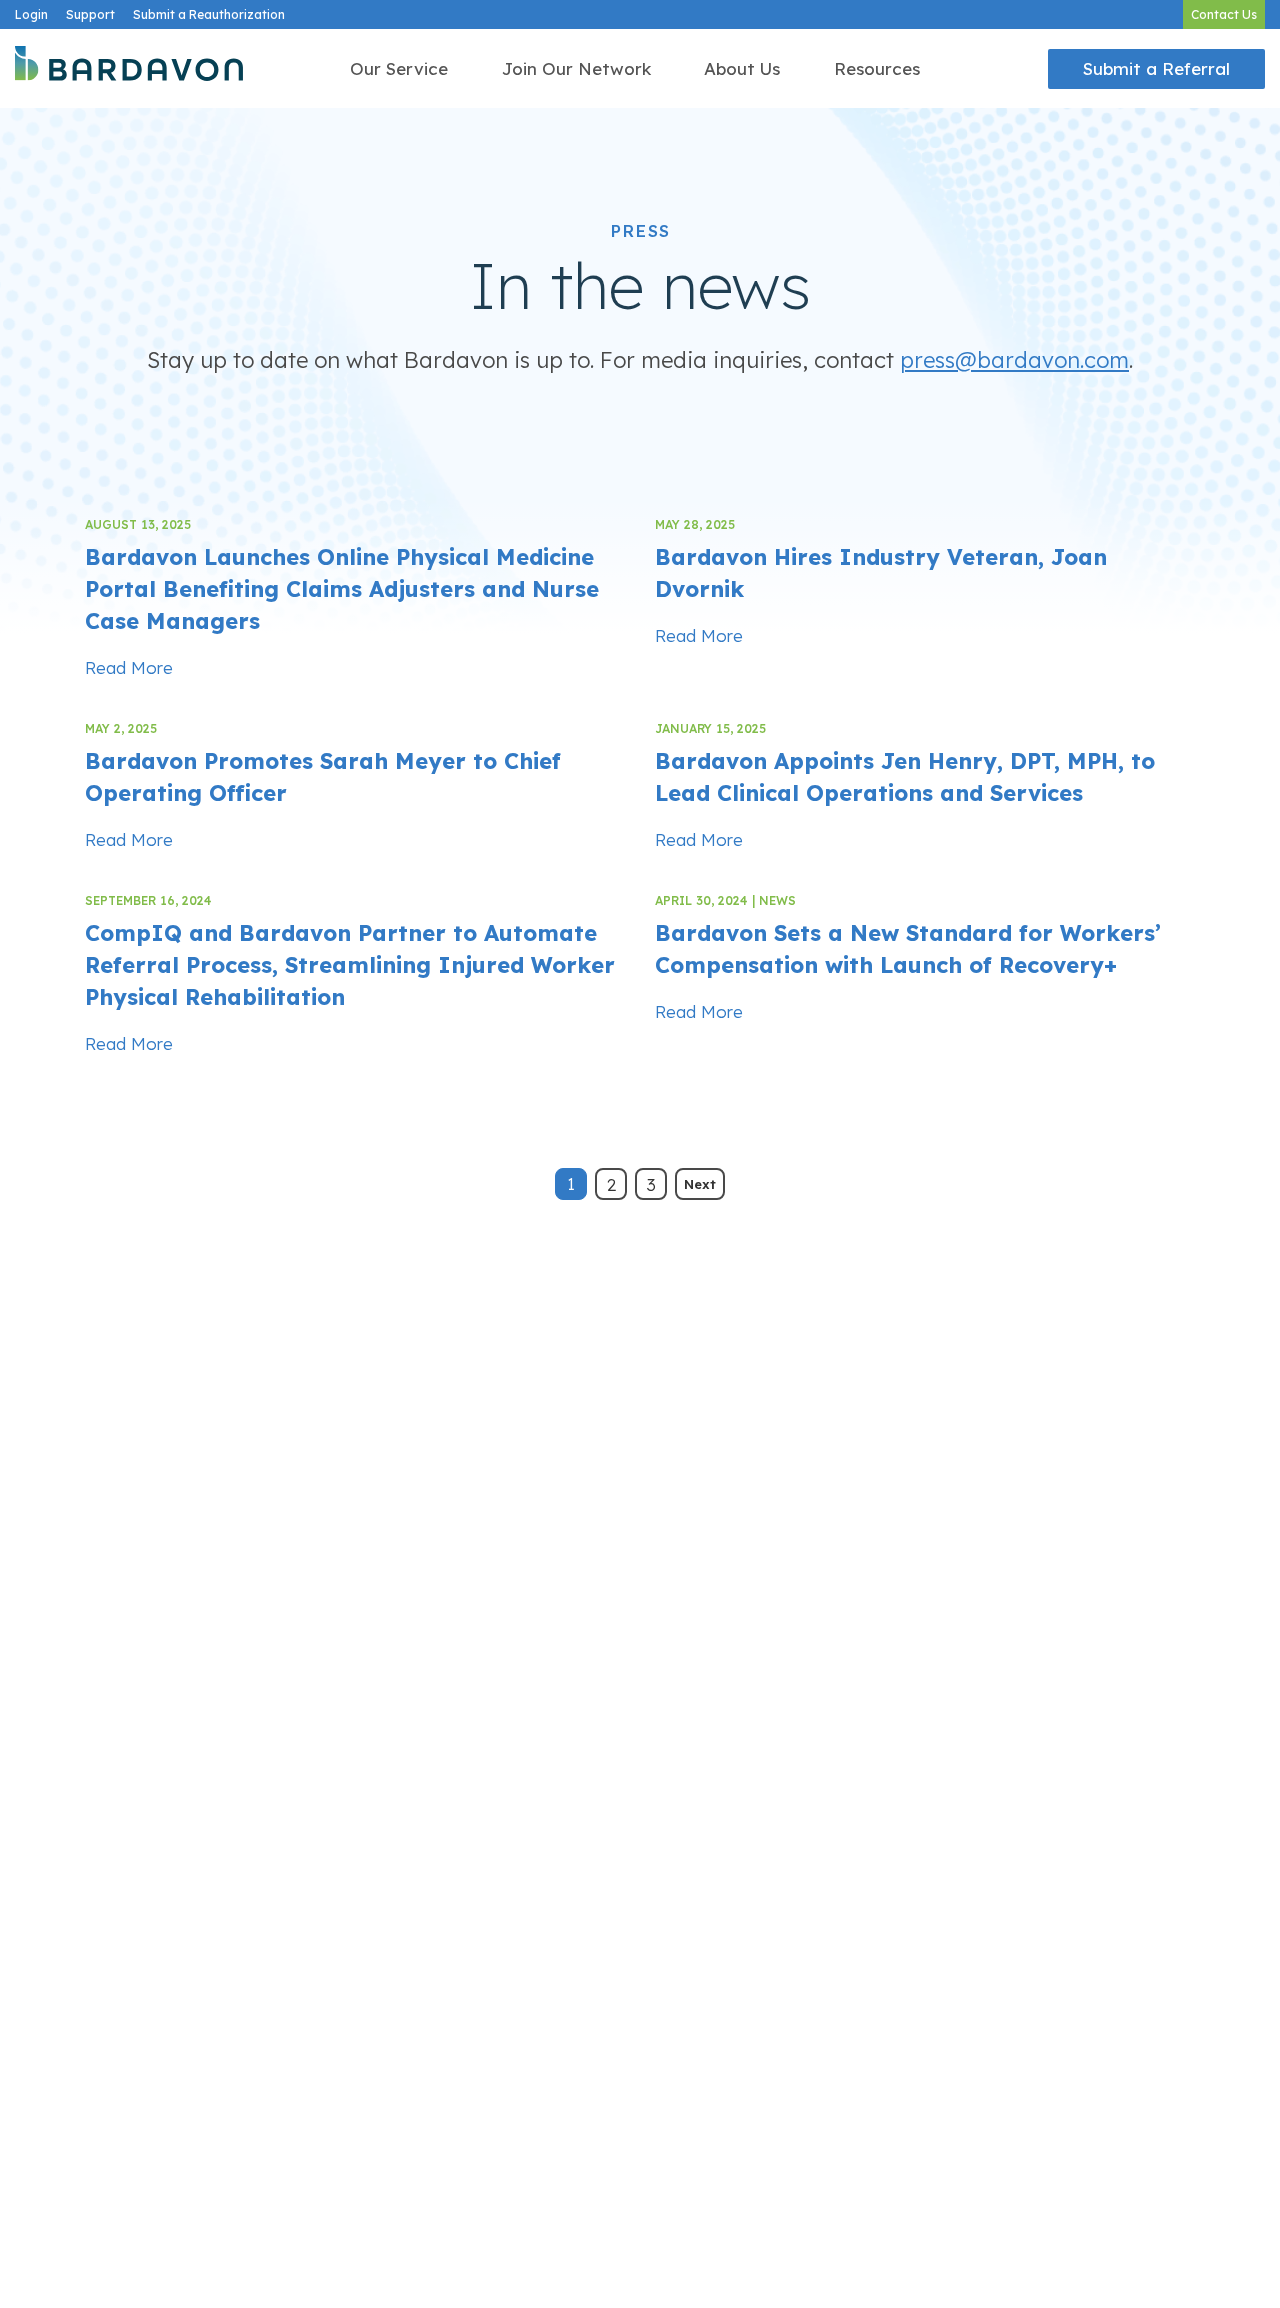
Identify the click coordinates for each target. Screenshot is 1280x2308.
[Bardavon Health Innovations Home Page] (129, 68)
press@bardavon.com (1014, 360)
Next (700, 1184)
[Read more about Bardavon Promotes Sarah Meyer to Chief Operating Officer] (355, 783)
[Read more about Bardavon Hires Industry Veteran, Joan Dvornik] (925, 579)
